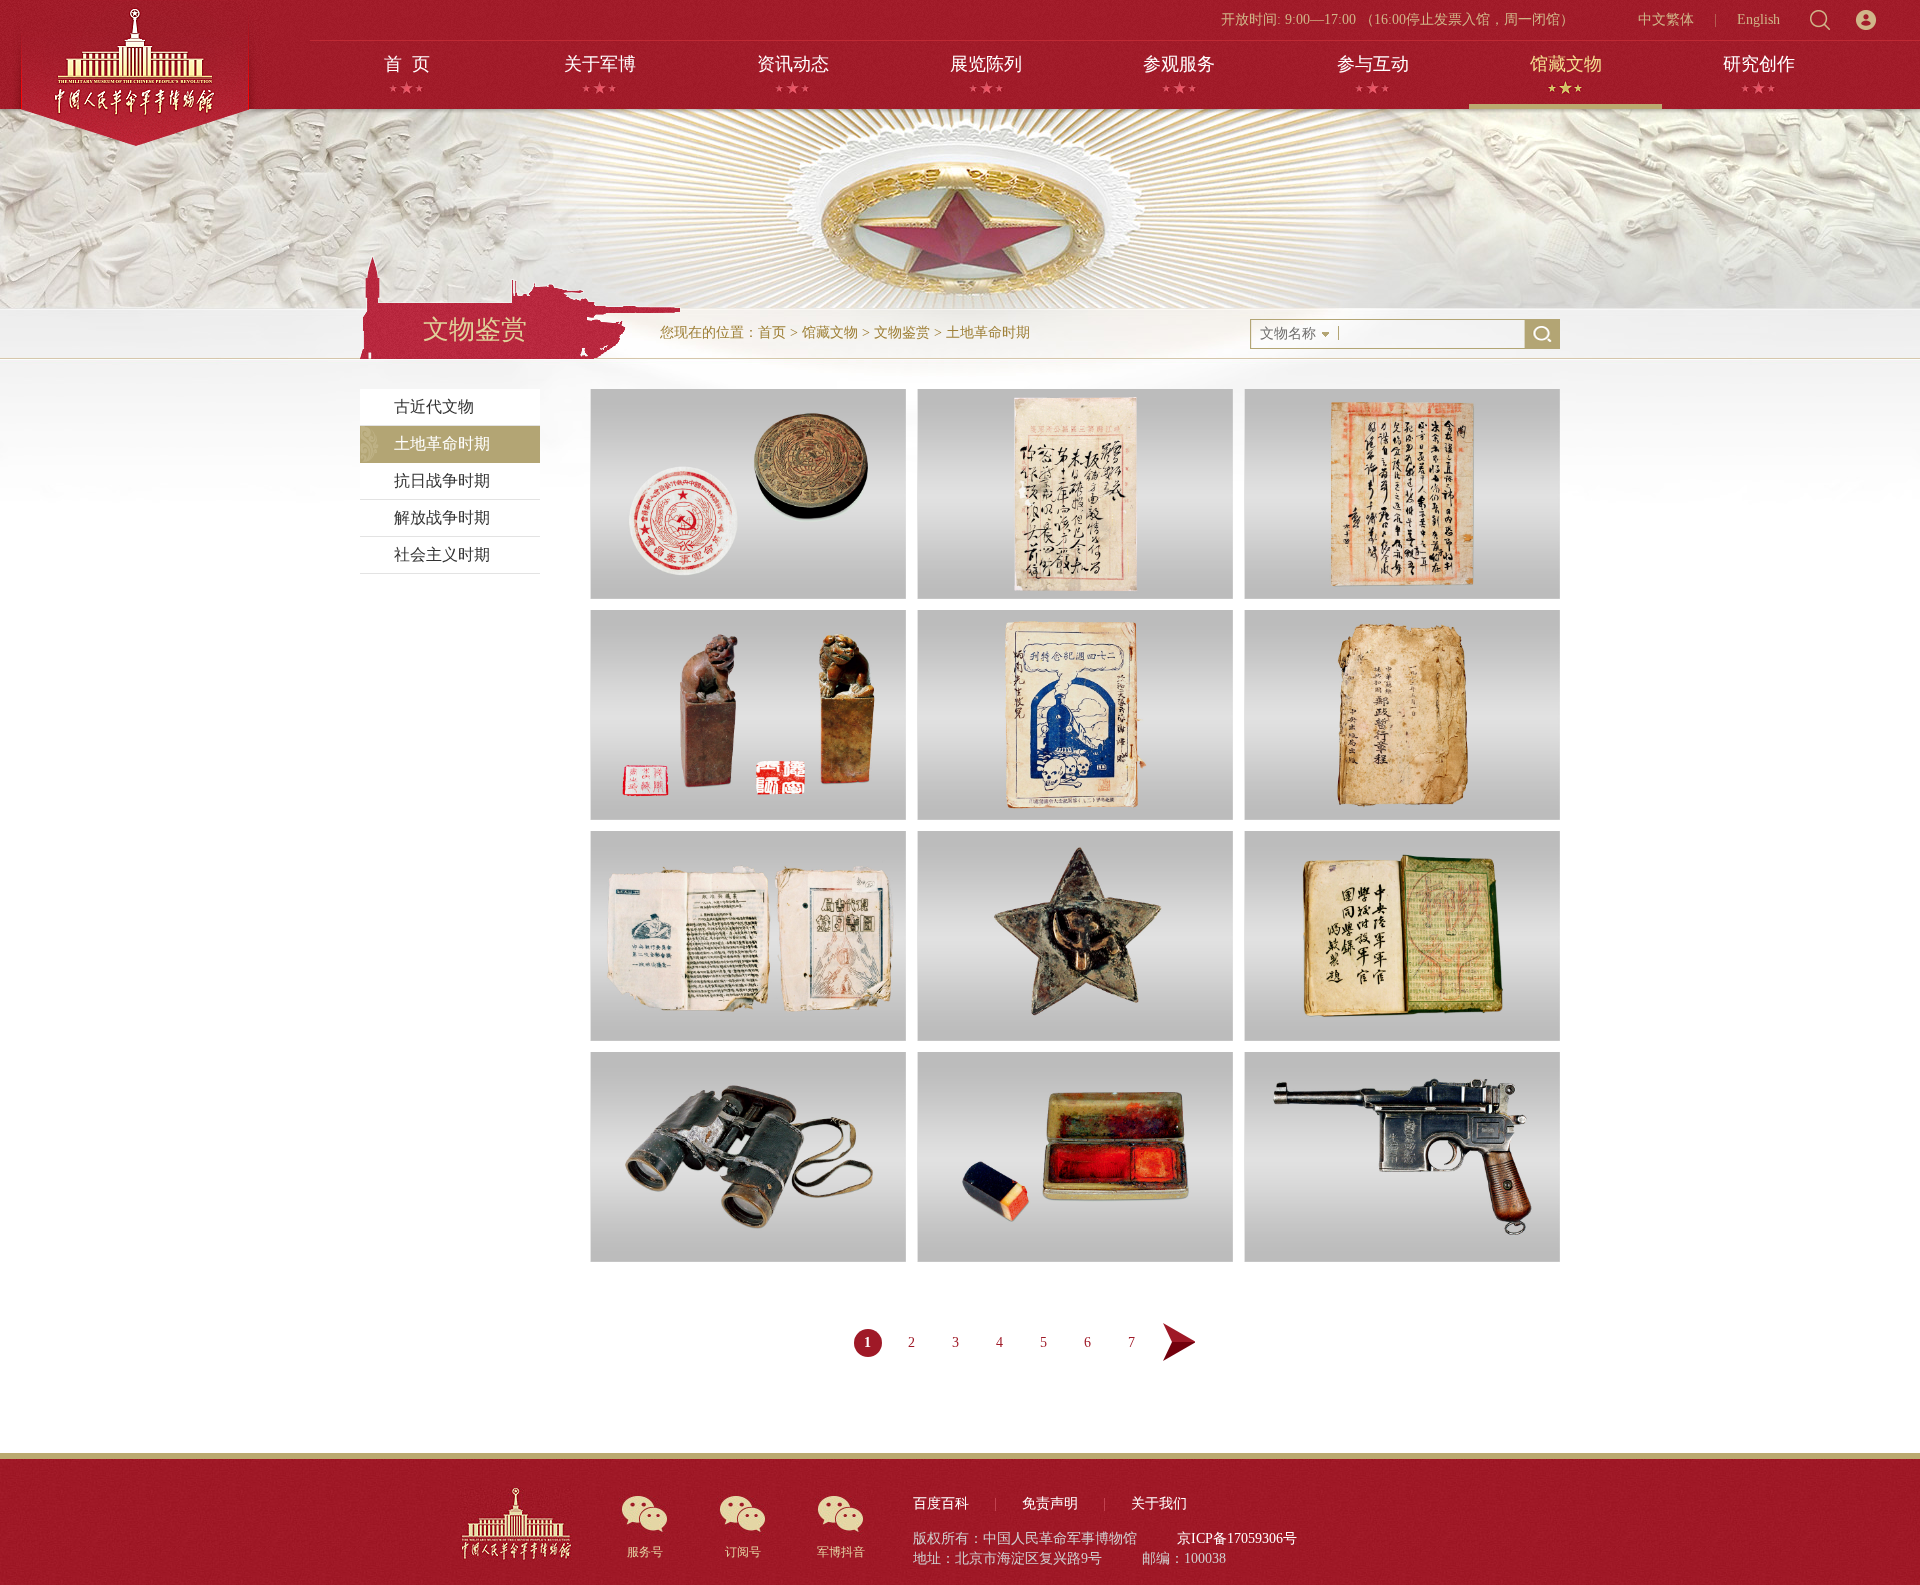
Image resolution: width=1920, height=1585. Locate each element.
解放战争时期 (442, 517)
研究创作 (1759, 64)
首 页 (407, 64)
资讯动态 (793, 64)
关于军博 (600, 64)
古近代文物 (434, 406)
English (1758, 19)
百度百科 (941, 1503)
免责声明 (1050, 1503)
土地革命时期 (988, 332)
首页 (772, 332)
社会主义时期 (442, 554)
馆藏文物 (1566, 64)
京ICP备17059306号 (1237, 1538)
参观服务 (1179, 64)
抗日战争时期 (442, 480)
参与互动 (1373, 64)
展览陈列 (986, 64)
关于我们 (1159, 1503)
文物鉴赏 (902, 332)
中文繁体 (1666, 19)
